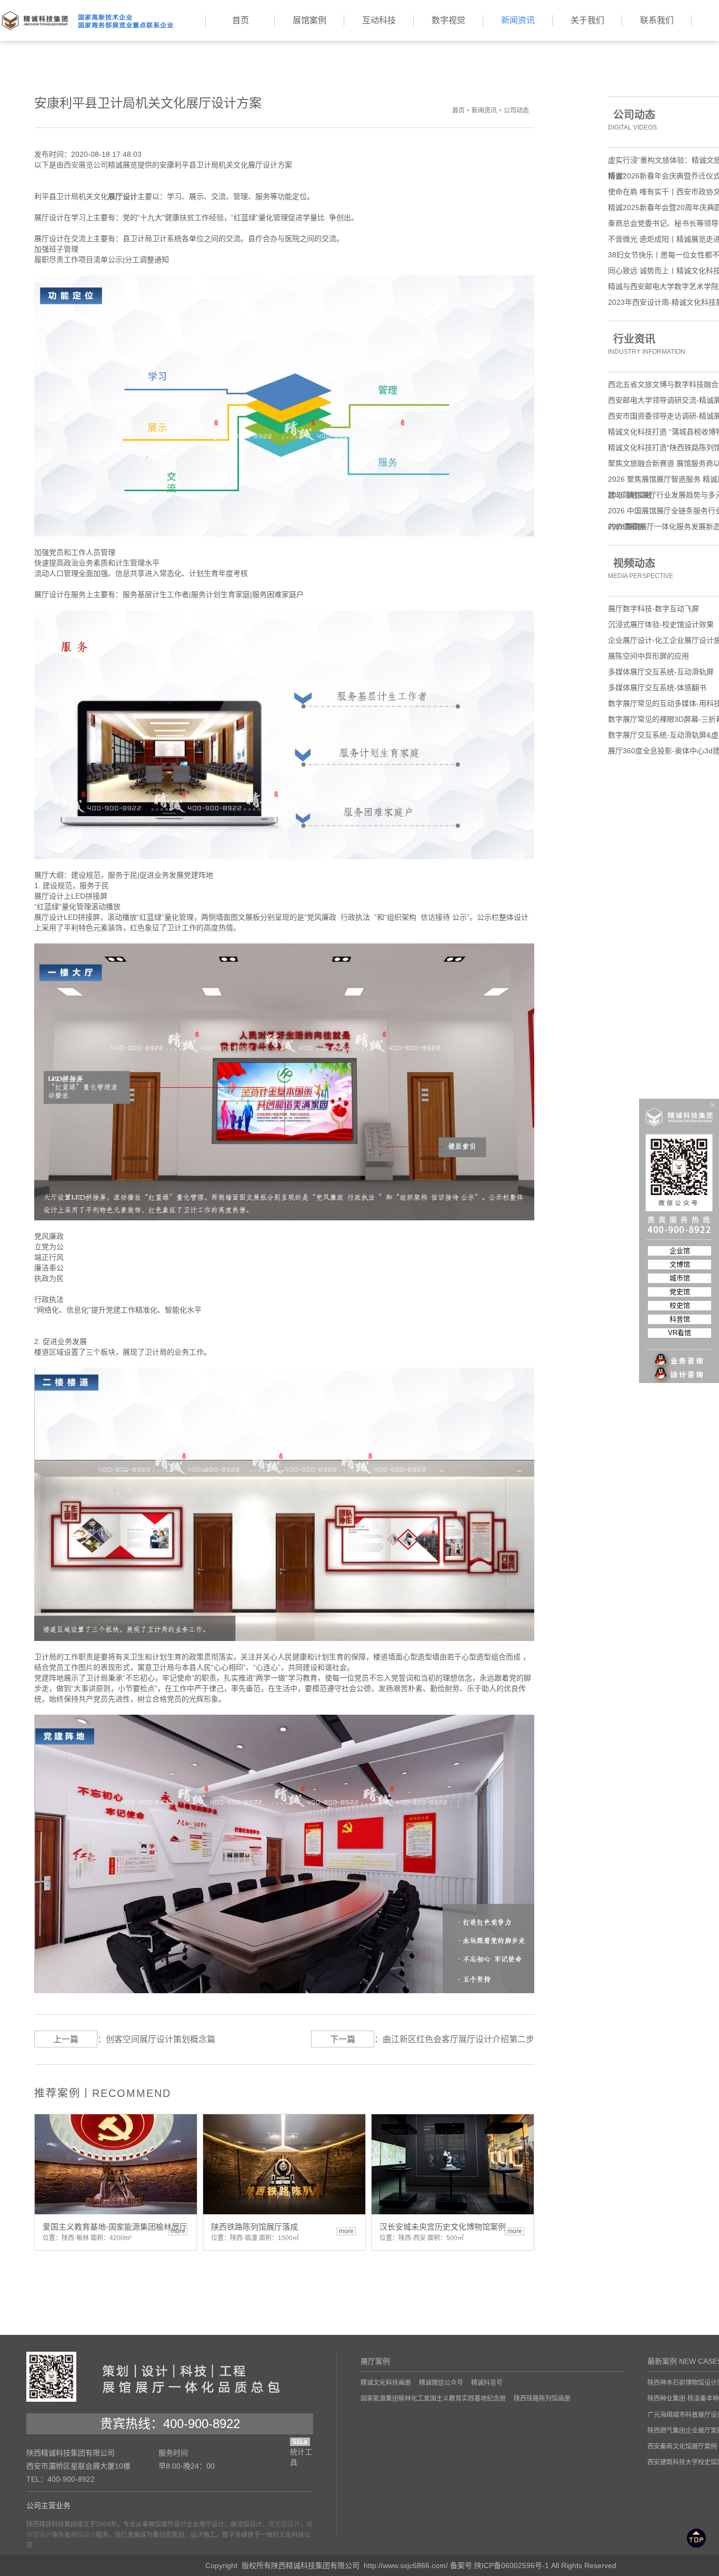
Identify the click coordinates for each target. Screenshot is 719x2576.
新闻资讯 (484, 111)
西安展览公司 (86, 165)
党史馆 (680, 1292)
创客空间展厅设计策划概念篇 (161, 2039)
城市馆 (680, 1278)
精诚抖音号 (487, 2383)
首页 (458, 111)
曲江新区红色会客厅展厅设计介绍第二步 (458, 2039)
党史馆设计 (284, 2524)
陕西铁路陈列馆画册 (542, 2399)
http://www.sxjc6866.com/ (406, 2565)
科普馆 (680, 1319)
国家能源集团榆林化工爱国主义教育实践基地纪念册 (433, 2399)
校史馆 (680, 1305)
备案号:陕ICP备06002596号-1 (500, 2565)
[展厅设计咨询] (680, 1354)
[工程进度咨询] (680, 1369)
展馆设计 (83, 2535)
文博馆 (680, 1264)
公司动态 (516, 111)
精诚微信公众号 (441, 2383)
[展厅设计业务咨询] (680, 1339)
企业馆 (680, 1251)
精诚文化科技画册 (386, 2383)
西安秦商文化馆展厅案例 (682, 2446)
